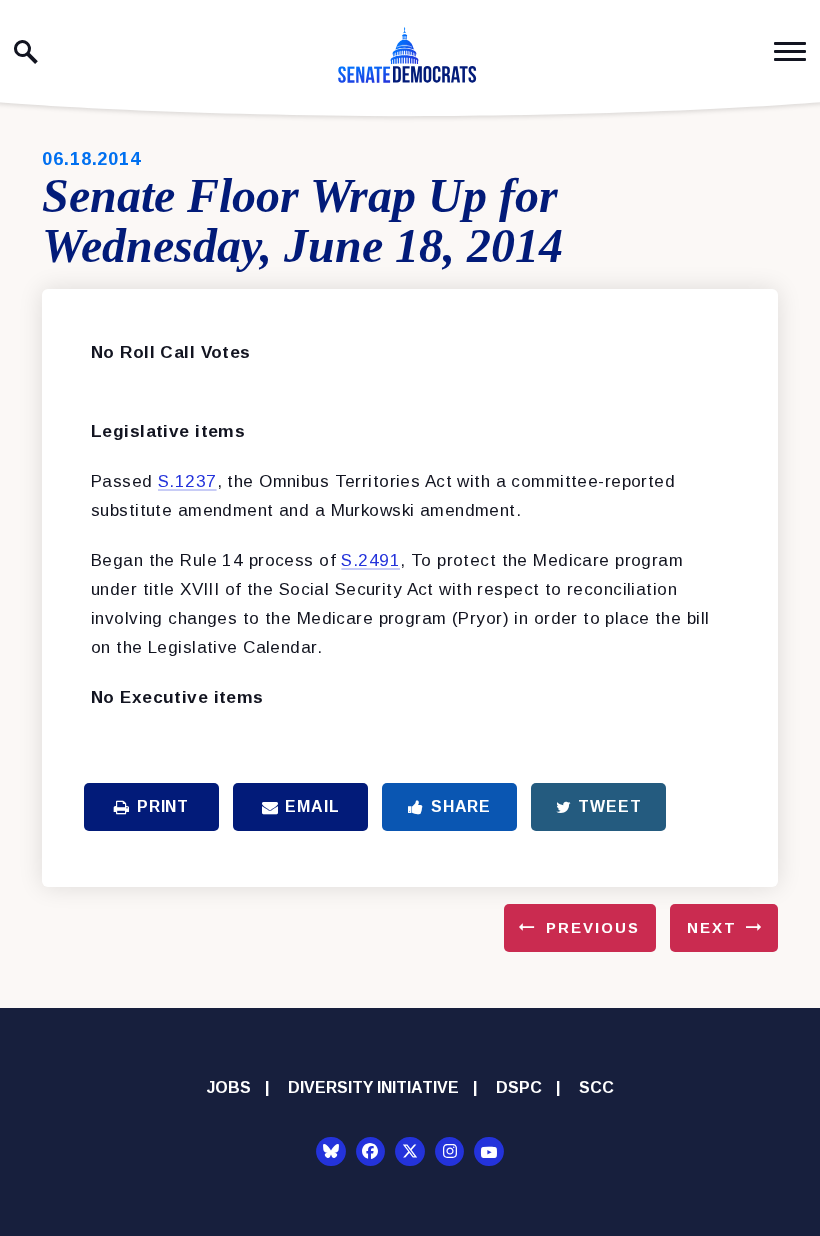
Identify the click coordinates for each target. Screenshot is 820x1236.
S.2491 (370, 560)
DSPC (519, 1087)
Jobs (229, 1087)
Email (312, 806)
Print (163, 806)
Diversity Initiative (373, 1087)
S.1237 (187, 481)
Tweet (609, 806)
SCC (596, 1087)
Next (712, 927)
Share (461, 806)
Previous (593, 927)
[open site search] (26, 52)
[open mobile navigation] (790, 51)
